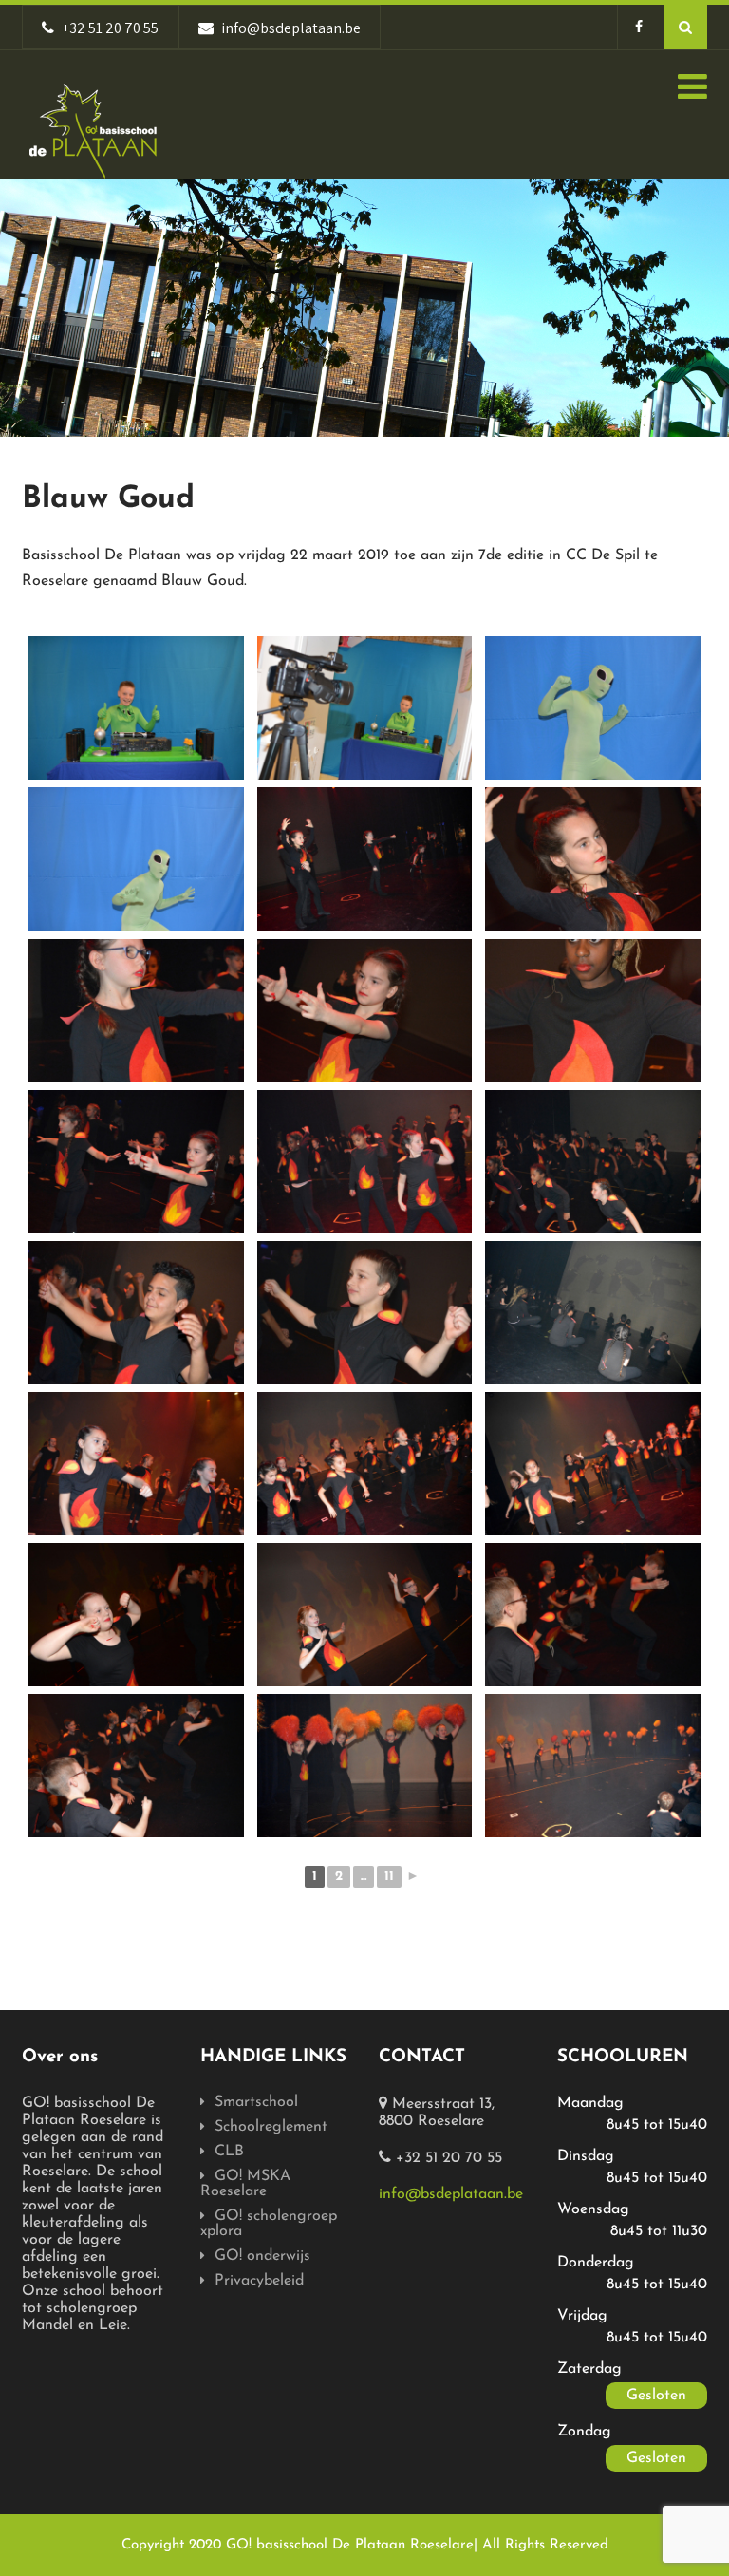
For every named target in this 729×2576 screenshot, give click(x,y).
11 (389, 1877)
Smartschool (256, 2102)
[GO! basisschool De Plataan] (93, 131)
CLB (229, 2152)
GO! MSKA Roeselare (245, 2184)
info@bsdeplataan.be (451, 2194)
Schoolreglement (271, 2127)
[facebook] (638, 27)
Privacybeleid (259, 2281)
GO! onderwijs (262, 2256)
